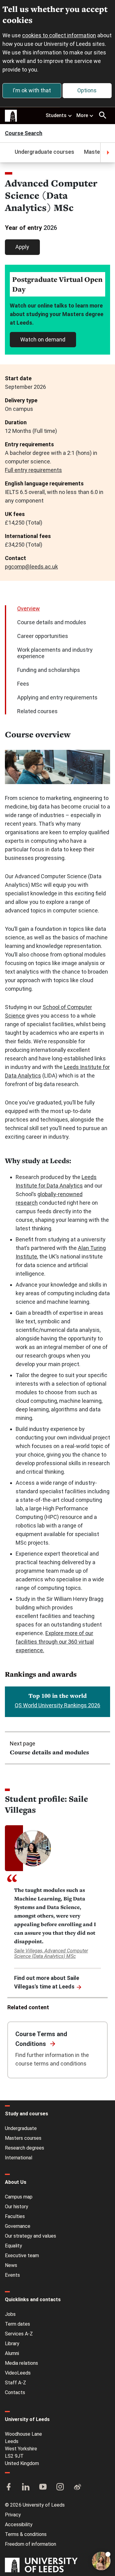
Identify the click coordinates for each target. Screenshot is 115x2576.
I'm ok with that (32, 90)
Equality (13, 2246)
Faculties (15, 2216)
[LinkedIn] (26, 2487)
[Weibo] (77, 2487)
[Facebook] (9, 2487)
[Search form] (103, 115)
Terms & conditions (26, 2534)
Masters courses (23, 2138)
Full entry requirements (33, 470)
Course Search (24, 134)
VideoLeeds (18, 2373)
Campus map (19, 2197)
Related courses (37, 711)
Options (87, 90)
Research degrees (25, 2148)
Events (12, 2275)
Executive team (22, 2255)
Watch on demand (43, 339)
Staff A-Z (15, 2383)
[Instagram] (60, 2487)
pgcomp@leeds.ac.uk (31, 567)
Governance (18, 2226)
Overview (29, 608)
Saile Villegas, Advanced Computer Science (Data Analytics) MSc (51, 1953)
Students (56, 115)
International (19, 2158)
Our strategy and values (31, 2236)
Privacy (13, 2515)
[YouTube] (43, 2487)
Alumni (12, 2353)
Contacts (15, 2392)
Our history (17, 2207)
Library (12, 2344)
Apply (22, 247)
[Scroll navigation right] (108, 153)
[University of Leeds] (41, 2566)
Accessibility (19, 2524)
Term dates (17, 2324)
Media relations (21, 2363)
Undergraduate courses (44, 152)
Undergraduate (21, 2128)
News (11, 2265)
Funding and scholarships (49, 670)
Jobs (10, 2314)
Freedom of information (31, 2544)
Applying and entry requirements (57, 697)
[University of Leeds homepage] (11, 116)
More (82, 115)
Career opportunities (43, 636)
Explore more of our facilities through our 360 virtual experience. (55, 1642)
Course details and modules (52, 622)
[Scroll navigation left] (7, 153)
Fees (23, 684)
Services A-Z (19, 2334)
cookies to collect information (59, 35)
